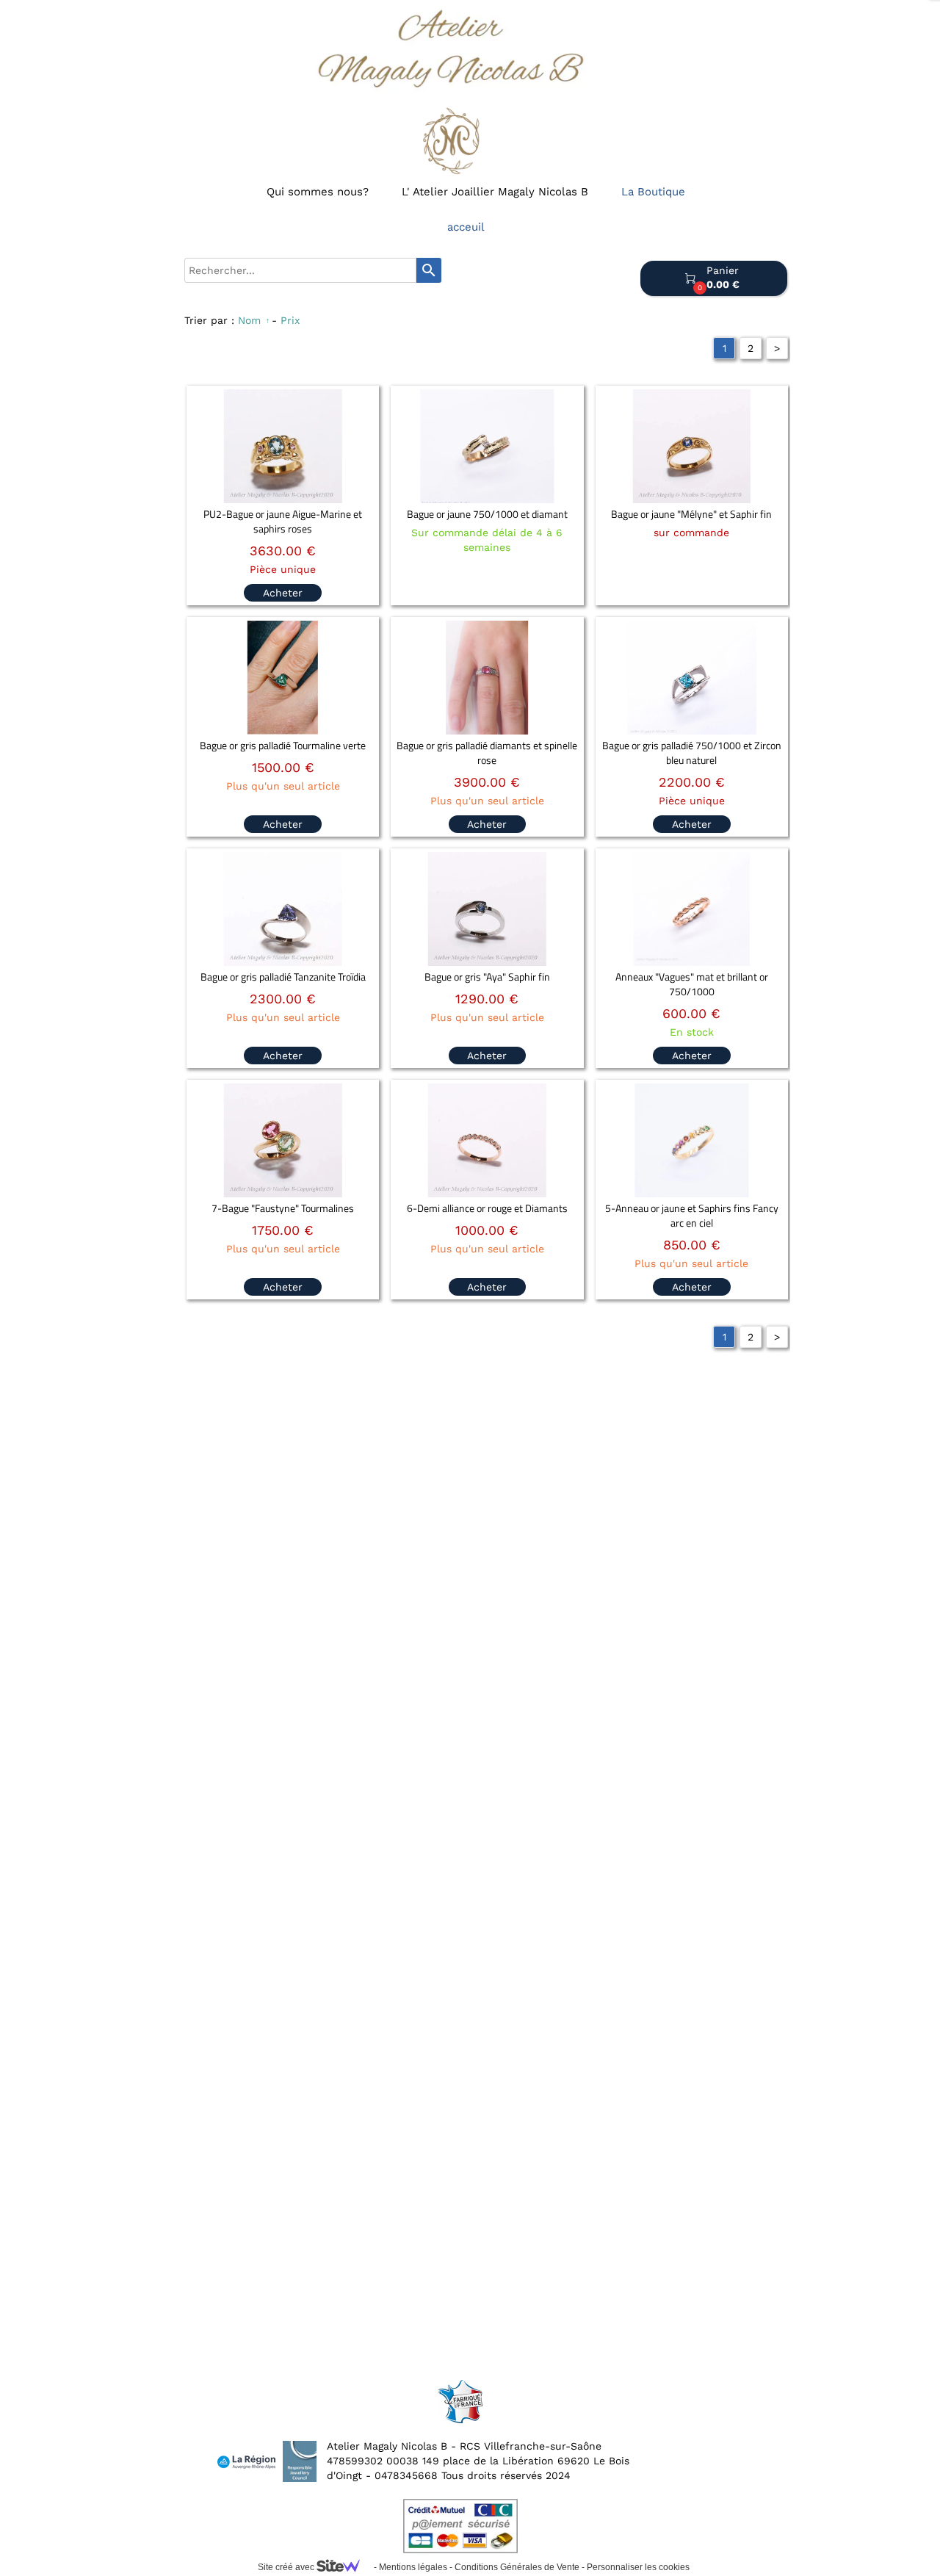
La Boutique (653, 192)
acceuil (466, 227)
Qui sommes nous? (318, 192)
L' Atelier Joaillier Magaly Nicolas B (495, 192)
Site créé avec (287, 2567)
